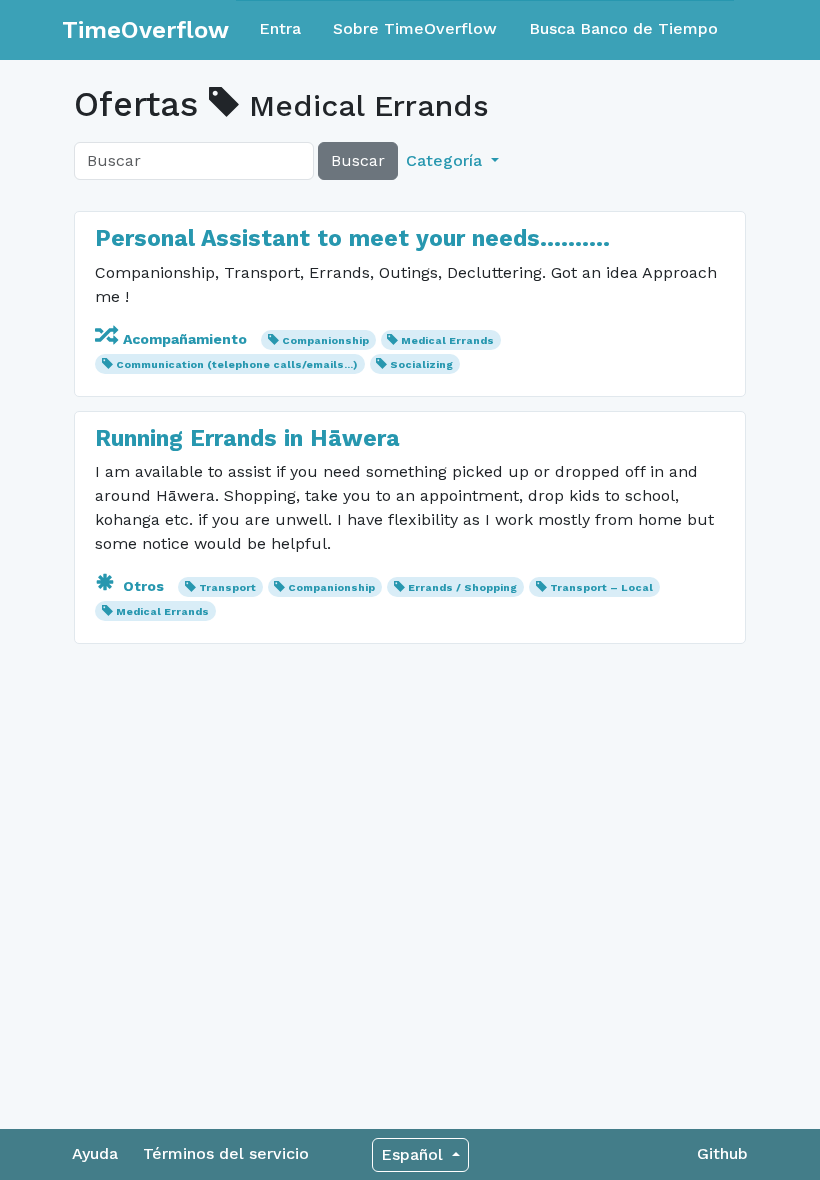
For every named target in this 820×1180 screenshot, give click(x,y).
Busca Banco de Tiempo (623, 28)
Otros (143, 586)
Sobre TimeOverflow (415, 28)
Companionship (325, 340)
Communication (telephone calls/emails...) (237, 364)
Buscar (358, 160)
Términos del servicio (226, 1153)
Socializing (421, 364)
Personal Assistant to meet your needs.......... (352, 238)
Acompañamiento (185, 339)
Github (722, 1153)
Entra (280, 28)
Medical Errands (447, 340)
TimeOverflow (145, 30)
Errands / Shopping (462, 587)
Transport (227, 587)
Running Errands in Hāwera (247, 438)
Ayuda (95, 1153)
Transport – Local (601, 587)
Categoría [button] (446, 160)
